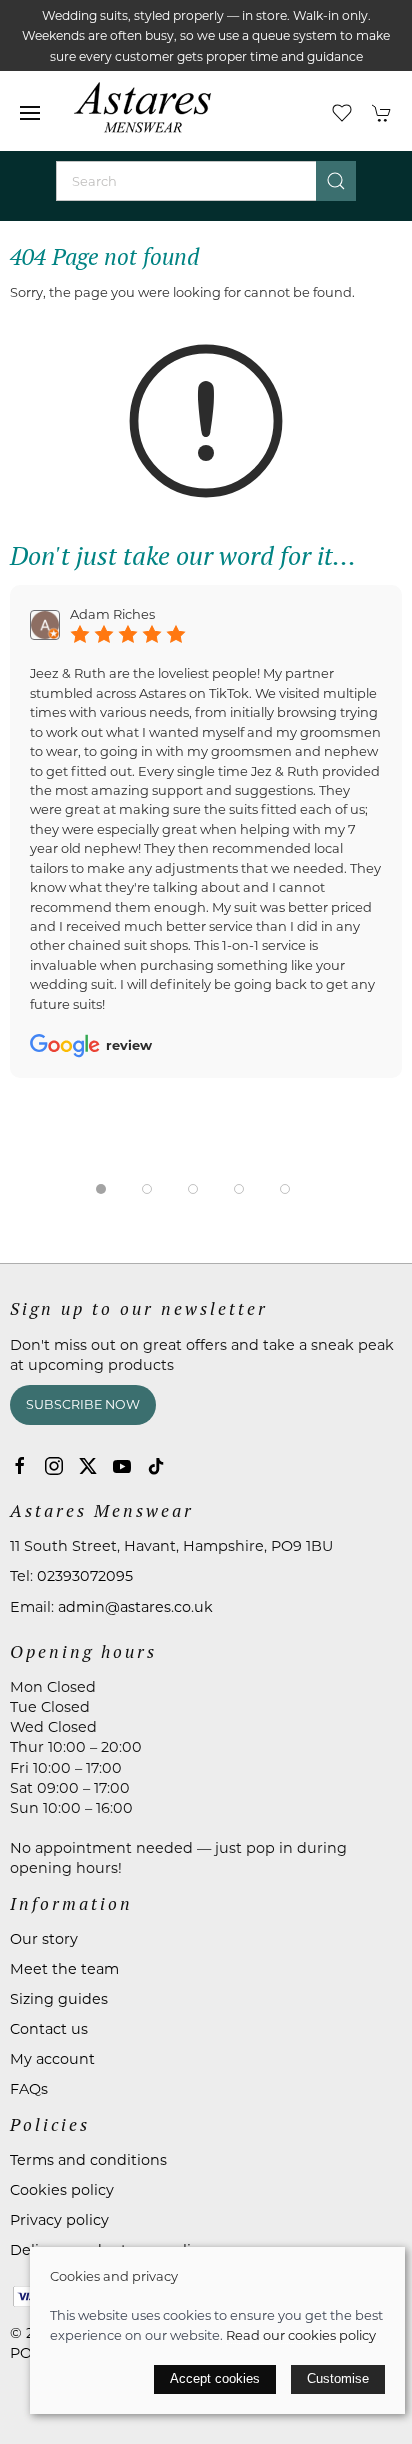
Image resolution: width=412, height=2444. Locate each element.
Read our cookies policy (301, 2335)
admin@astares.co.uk (135, 1607)
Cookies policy (62, 2190)
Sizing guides (59, 1999)
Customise (338, 2378)
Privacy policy (59, 2220)
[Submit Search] (336, 181)
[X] (88, 1466)
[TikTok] (156, 1466)
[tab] (101, 1189)
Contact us (49, 2029)
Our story (44, 1939)
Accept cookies (215, 2378)
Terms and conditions (88, 2160)
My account (52, 2059)
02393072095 (85, 1576)
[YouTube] (122, 1466)
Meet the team (64, 1969)
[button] (30, 113)
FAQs (29, 2089)
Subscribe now (83, 1404)
